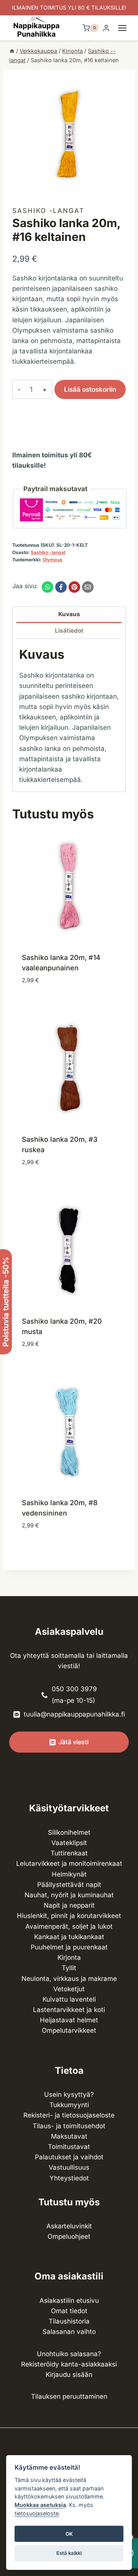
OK (69, 2534)
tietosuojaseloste (37, 2513)
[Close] (129, 2361)
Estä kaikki (69, 2553)
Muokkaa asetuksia (40, 2505)
